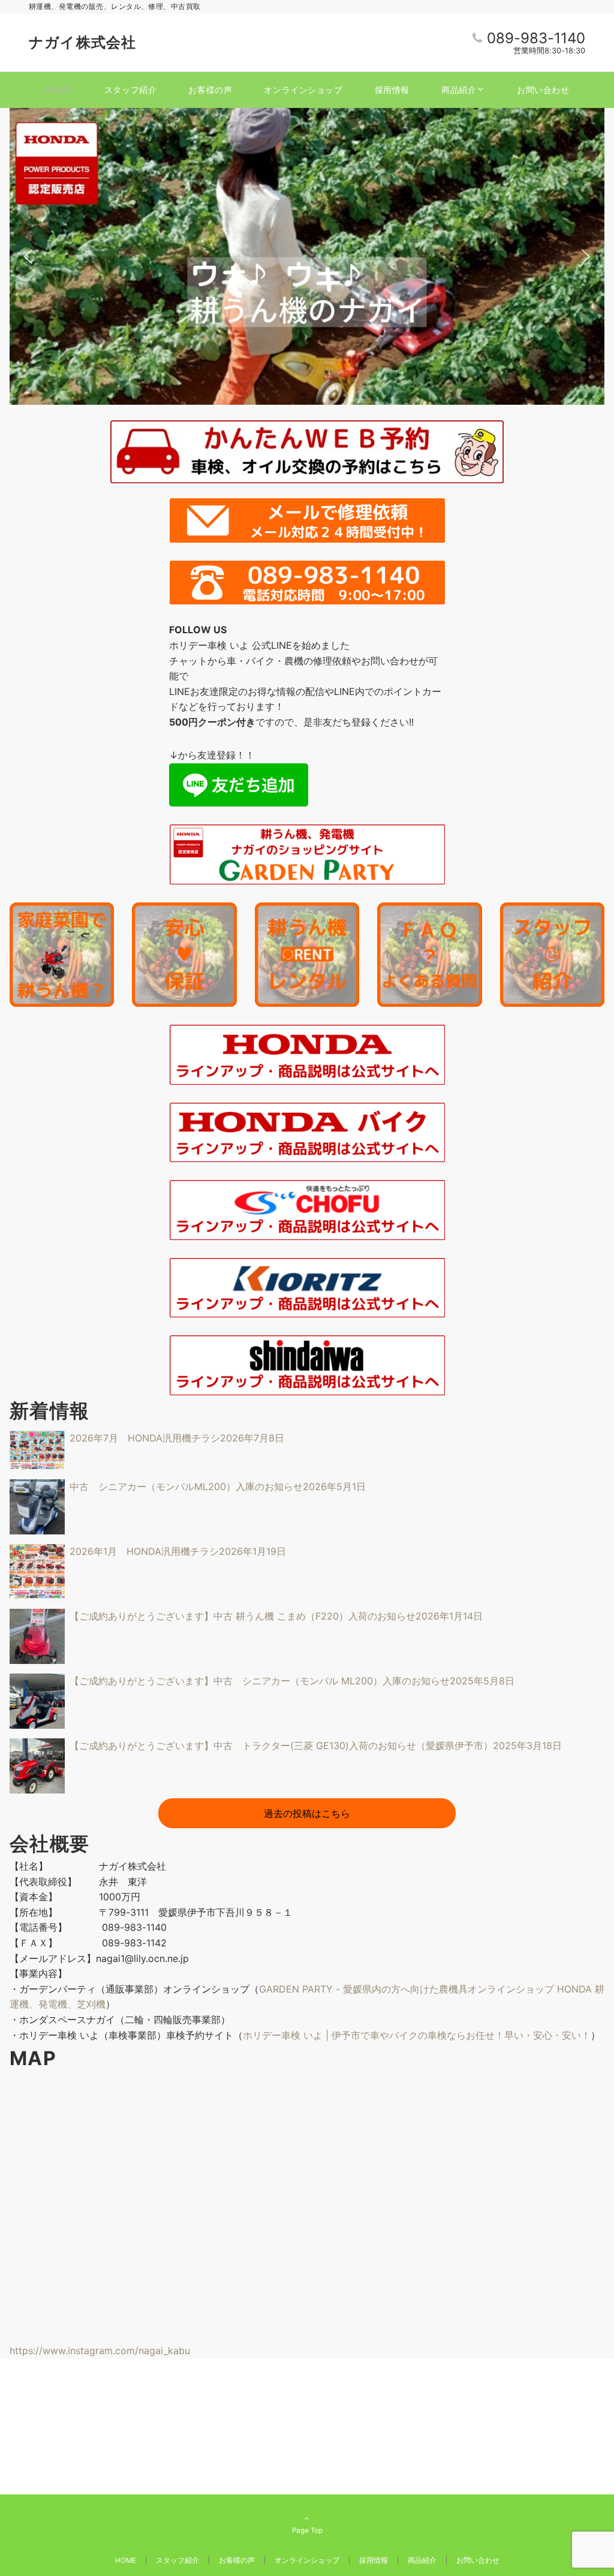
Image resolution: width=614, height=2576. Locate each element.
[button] (28, 257)
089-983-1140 (536, 38)
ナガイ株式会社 (82, 42)
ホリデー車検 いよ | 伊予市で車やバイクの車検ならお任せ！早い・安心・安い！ (417, 2035)
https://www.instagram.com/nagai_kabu (100, 2351)
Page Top (307, 2530)
